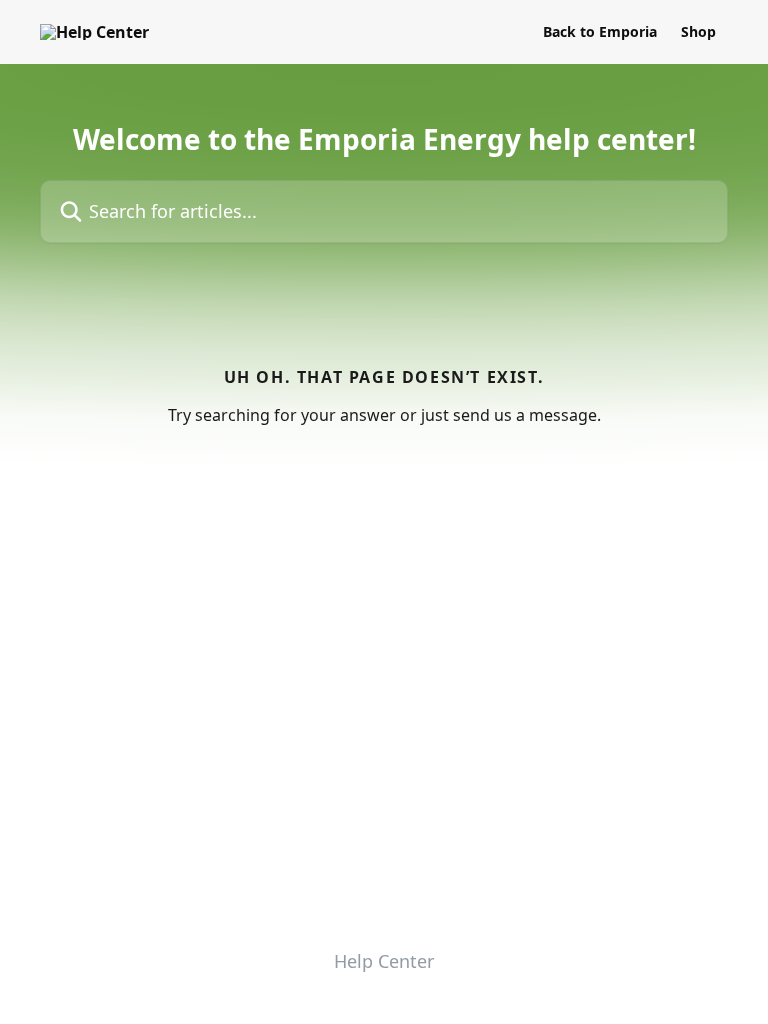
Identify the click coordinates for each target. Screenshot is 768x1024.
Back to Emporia (600, 32)
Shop (698, 32)
